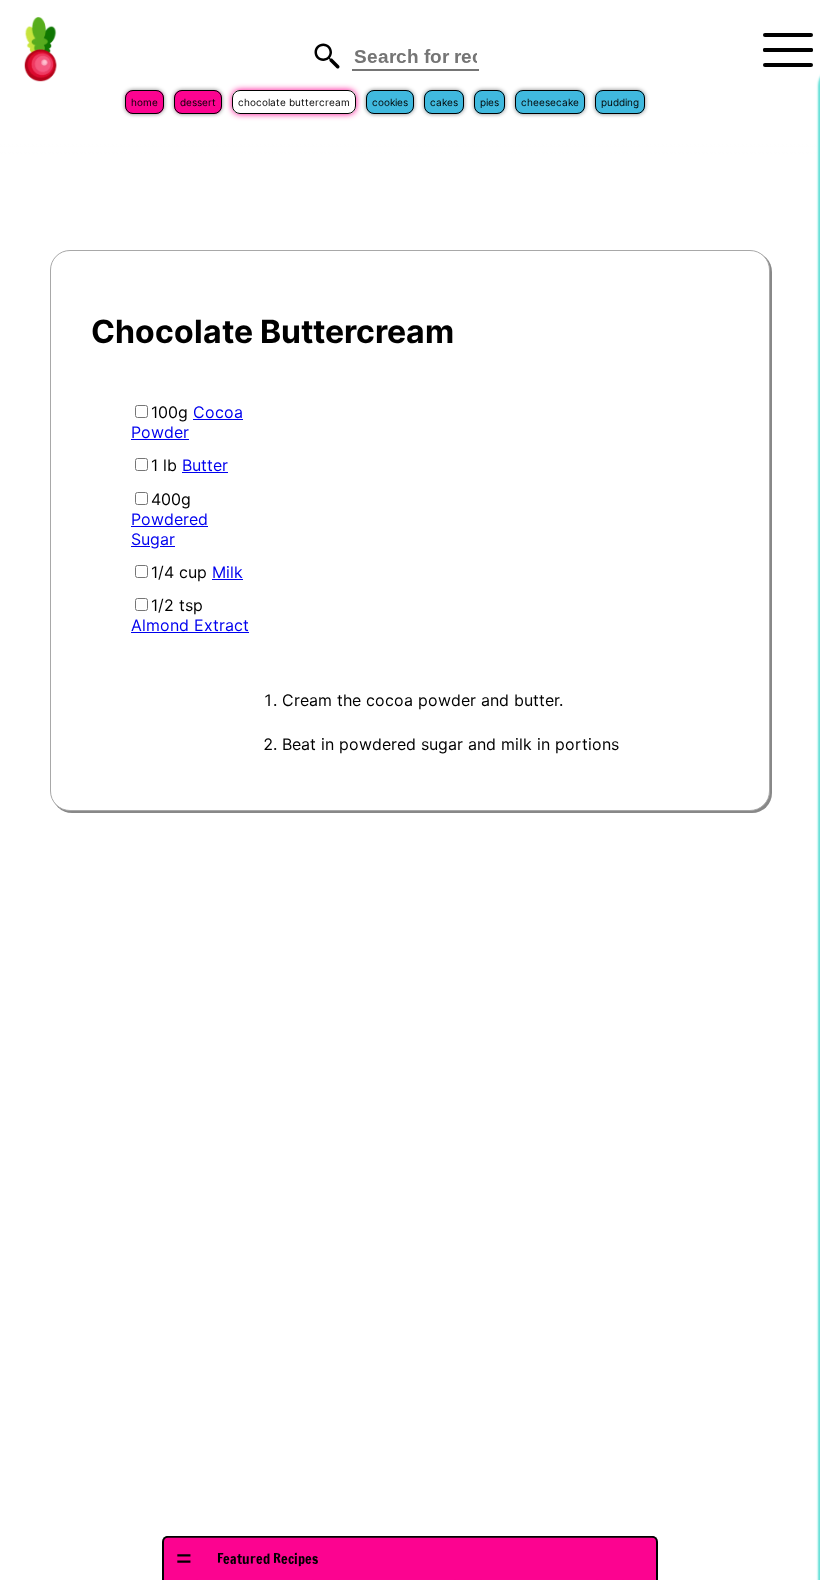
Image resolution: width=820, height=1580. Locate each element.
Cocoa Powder (187, 422)
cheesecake (550, 102)
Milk (227, 572)
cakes (444, 102)
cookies (390, 102)
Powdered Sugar (169, 529)
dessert (198, 102)
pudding (620, 102)
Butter (205, 465)
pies (489, 102)
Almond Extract (190, 625)
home (144, 102)
